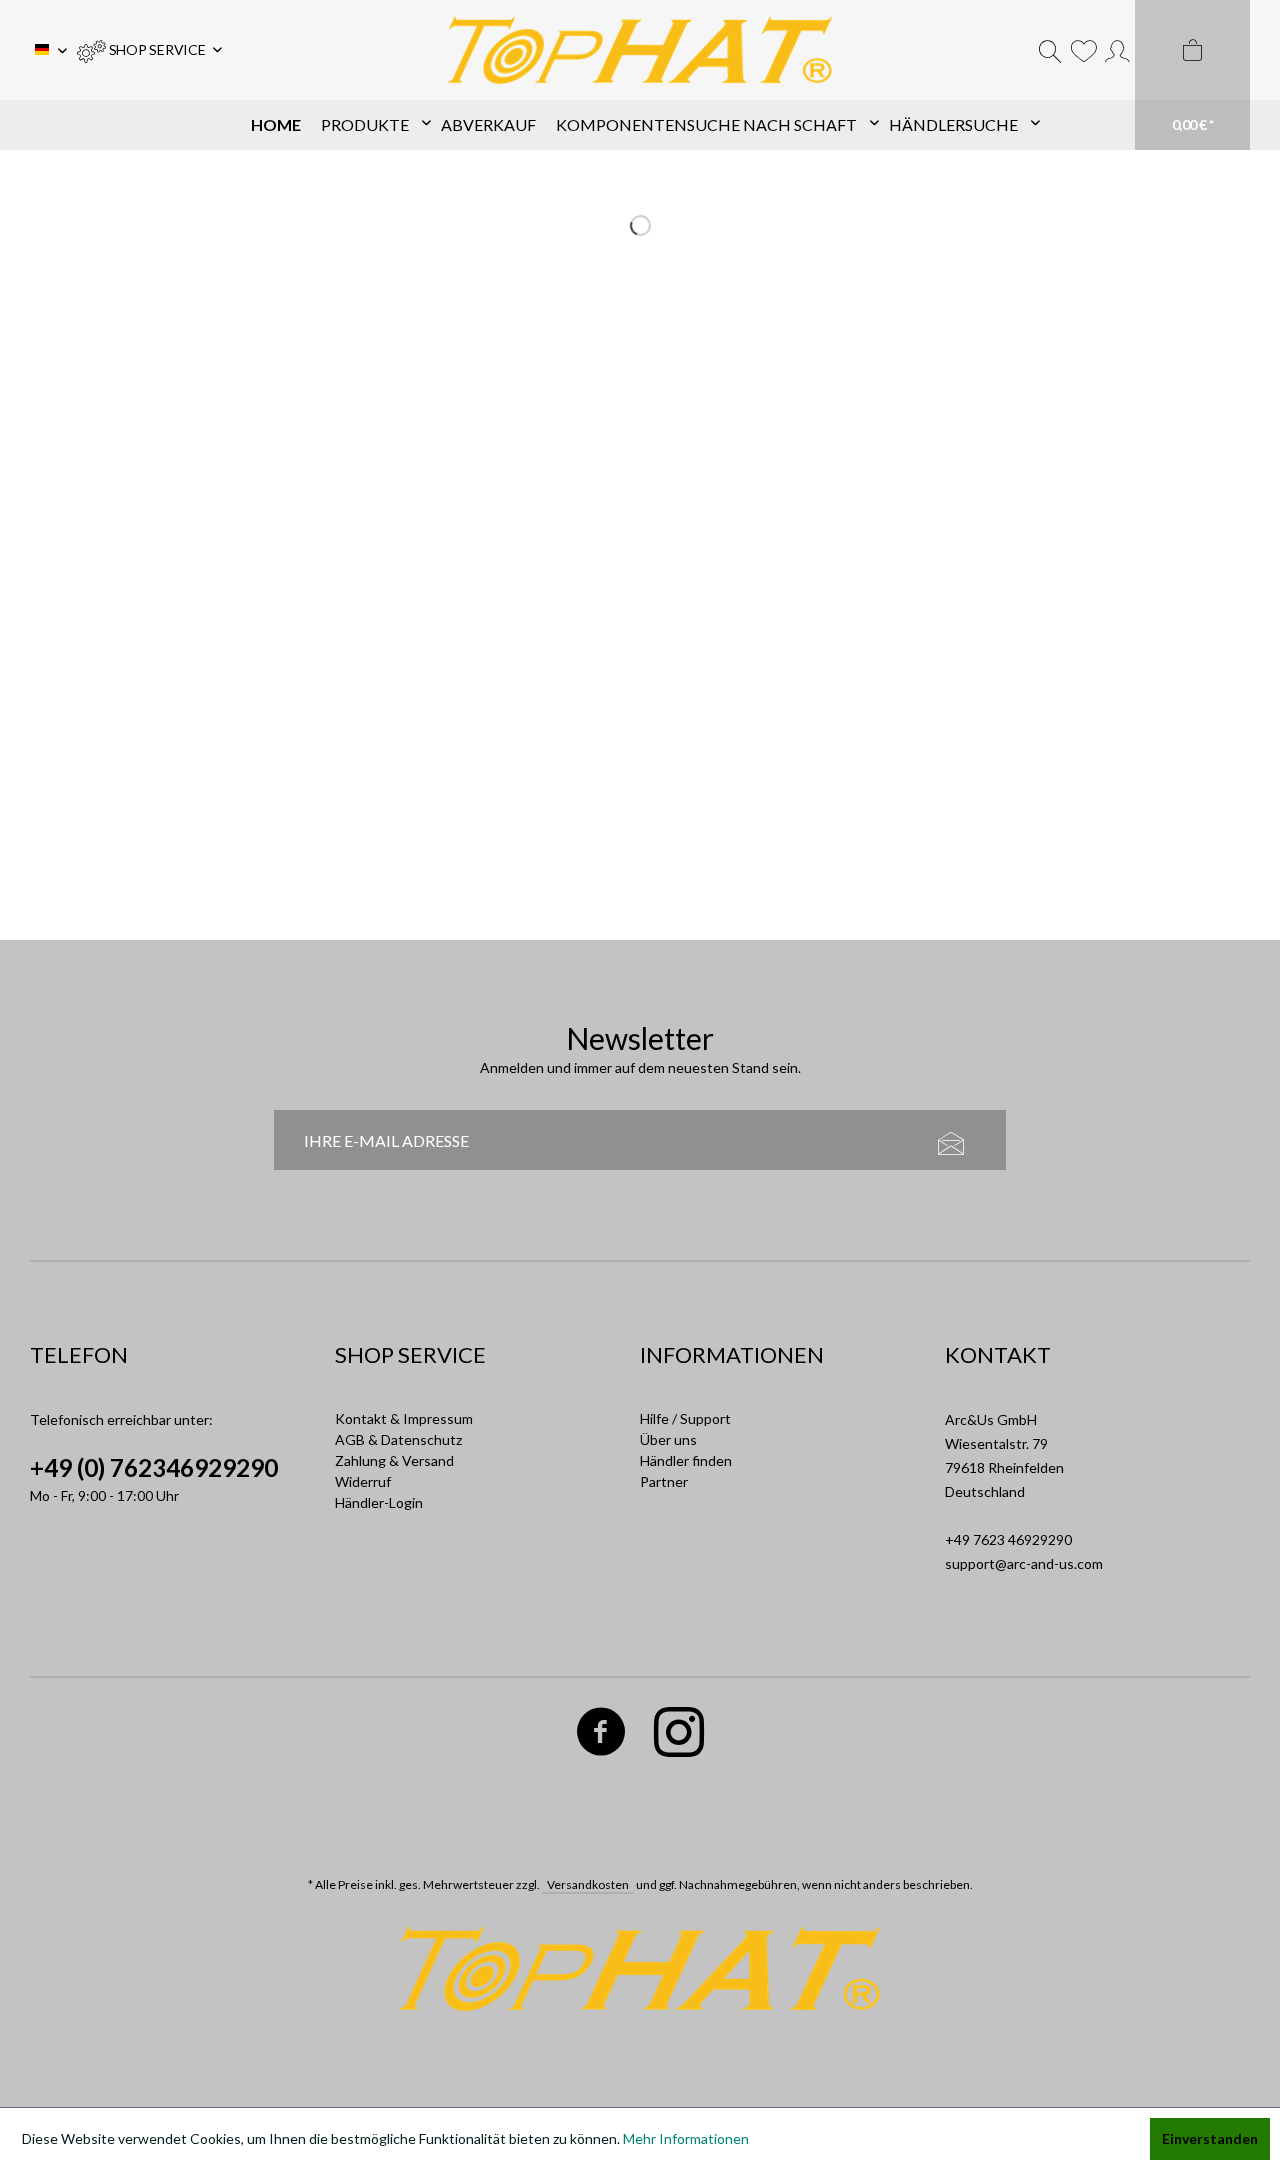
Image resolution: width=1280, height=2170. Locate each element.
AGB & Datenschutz (398, 1439)
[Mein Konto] (1117, 50)
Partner (664, 1481)
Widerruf (363, 1481)
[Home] (276, 125)
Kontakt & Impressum (404, 1418)
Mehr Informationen (686, 2138)
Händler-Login (379, 1502)
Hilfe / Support (685, 1418)
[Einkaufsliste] (1083, 50)
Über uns (668, 1439)
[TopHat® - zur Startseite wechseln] (640, 50)
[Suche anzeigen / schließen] (1050, 50)
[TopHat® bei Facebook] (601, 1735)
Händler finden (686, 1460)
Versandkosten (588, 1884)
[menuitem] (149, 50)
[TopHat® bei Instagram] (679, 1735)
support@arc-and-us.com (1024, 1563)
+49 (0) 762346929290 (154, 1467)
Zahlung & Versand (394, 1460)
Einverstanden (1210, 2138)
